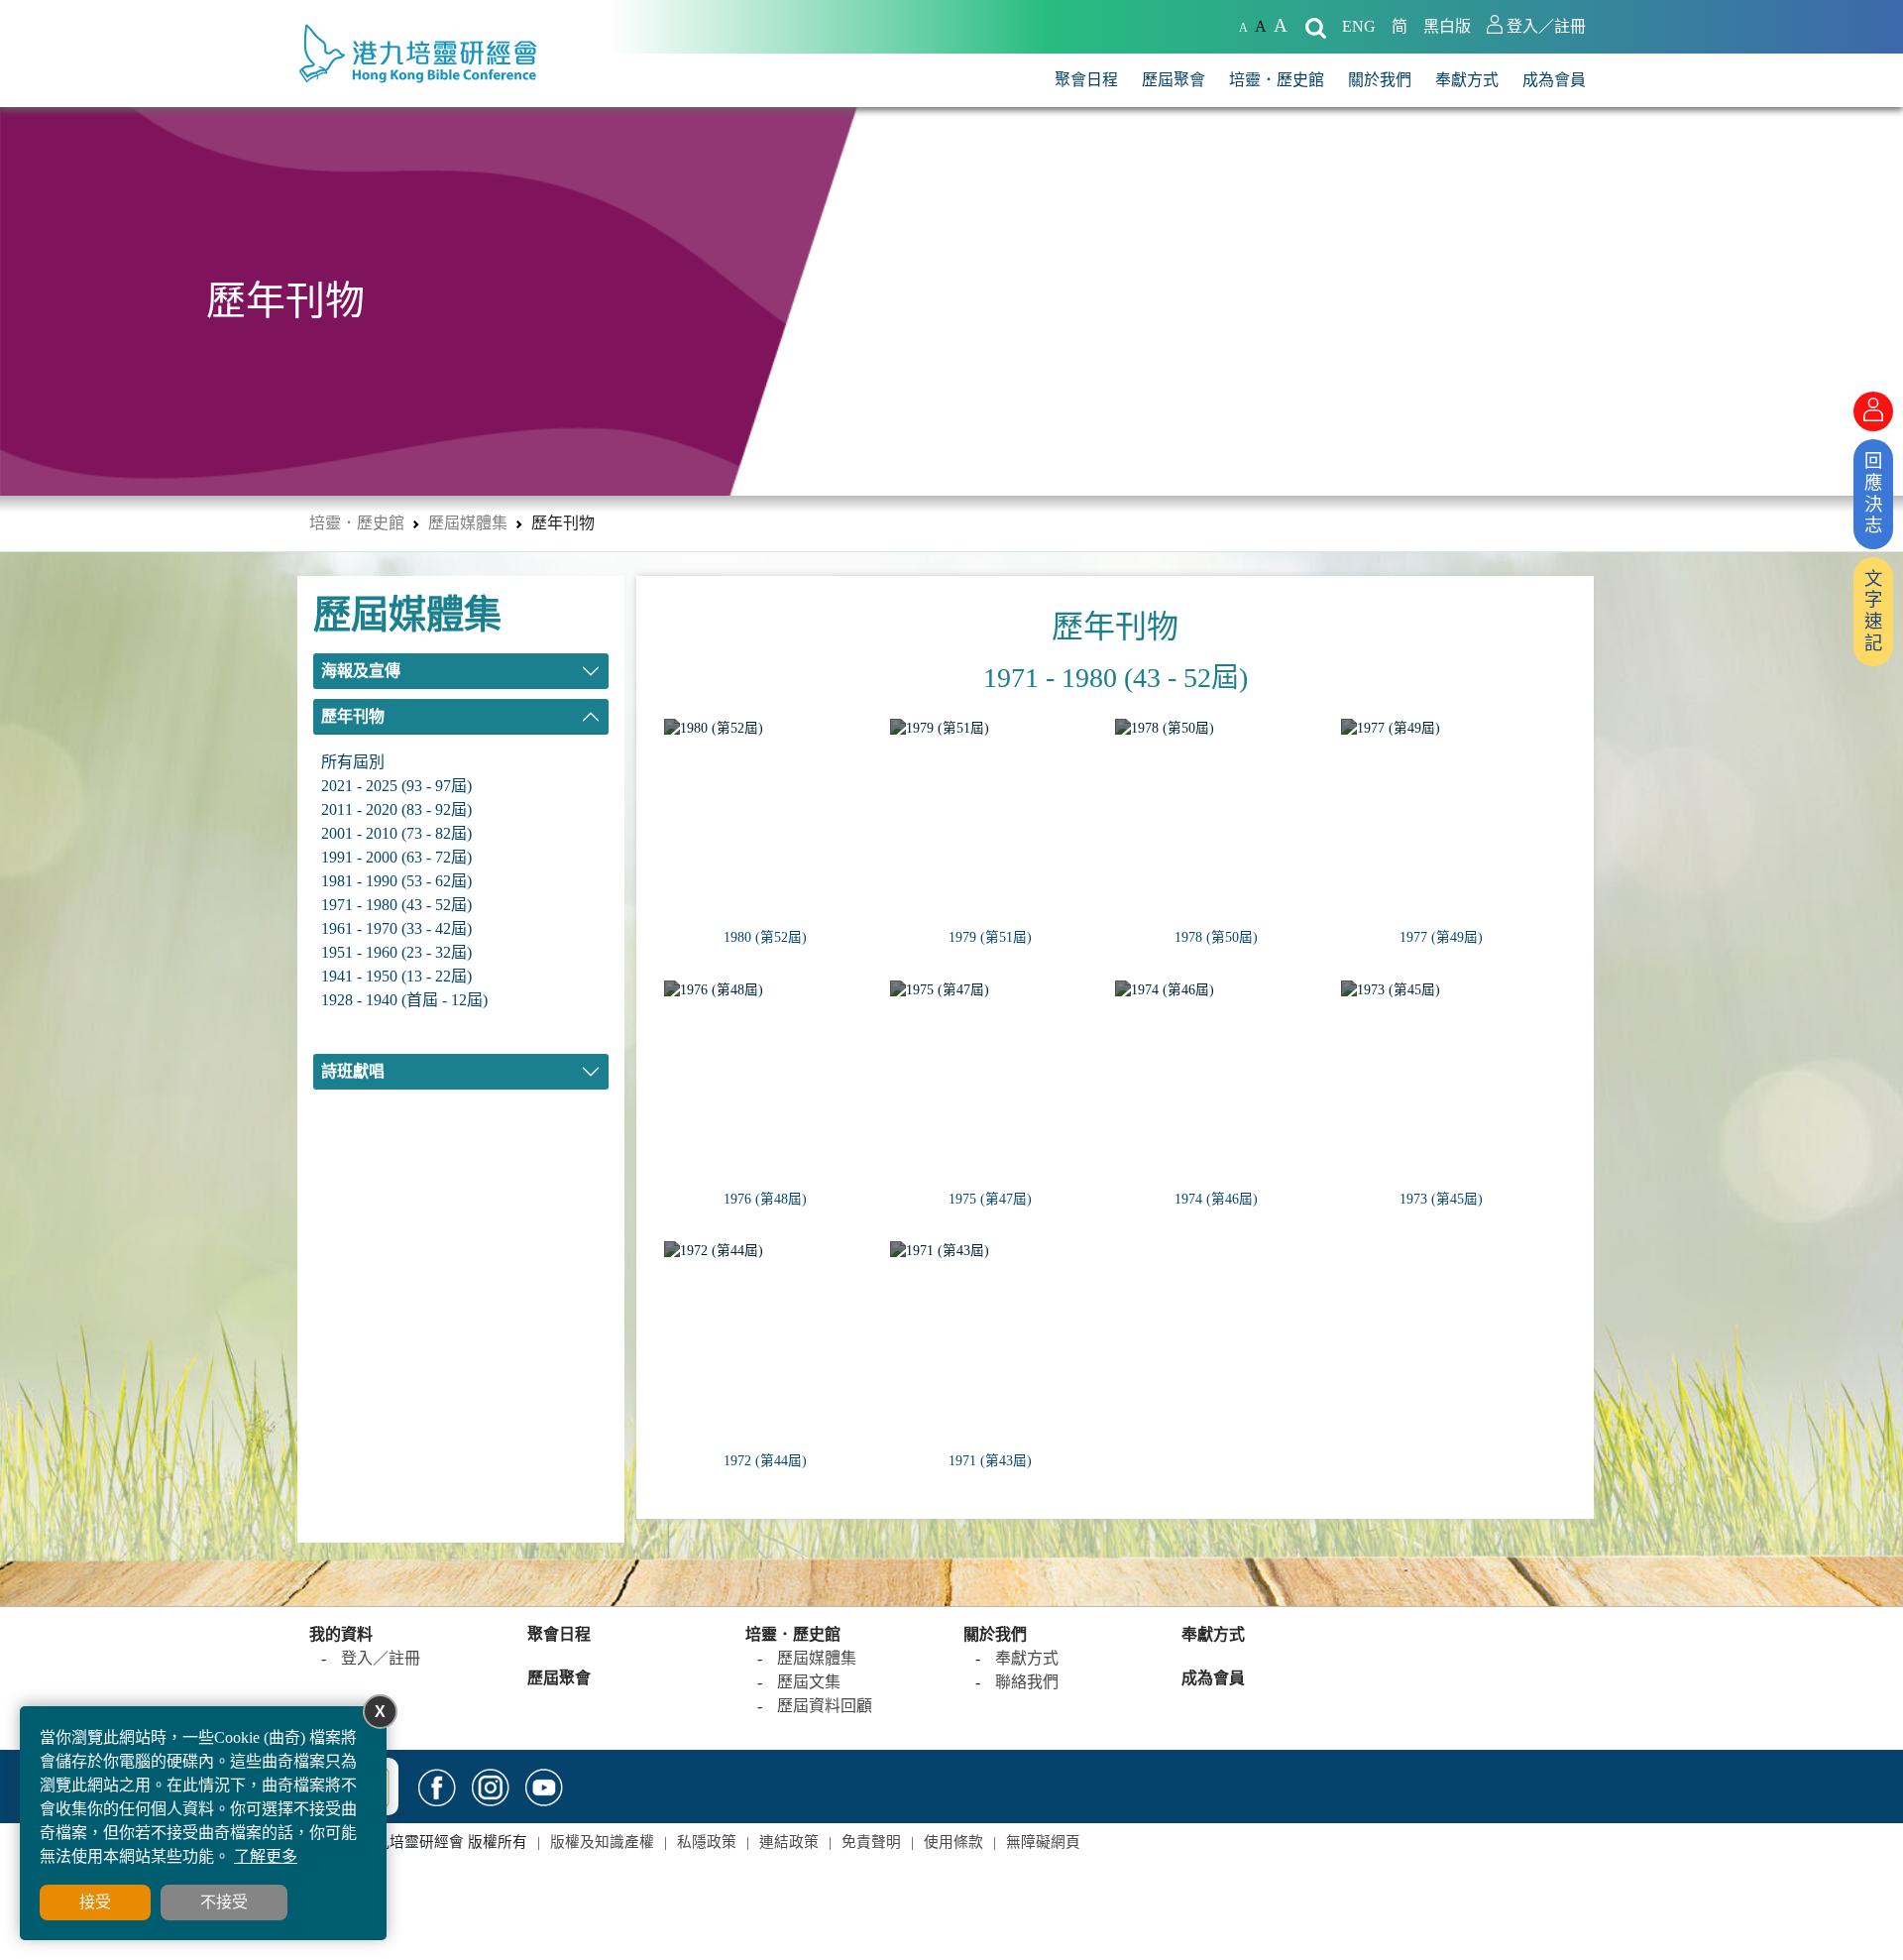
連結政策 (789, 1842)
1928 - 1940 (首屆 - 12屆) (404, 1000)
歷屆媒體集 (468, 523)
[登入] (1873, 411)
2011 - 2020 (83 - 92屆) (396, 809)
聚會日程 (1086, 80)
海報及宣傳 (361, 671)
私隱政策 (707, 1842)
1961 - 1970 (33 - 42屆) (396, 928)
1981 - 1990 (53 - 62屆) (396, 881)
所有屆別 (353, 762)
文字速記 (1873, 611)
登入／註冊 (381, 1658)
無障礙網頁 (1043, 1842)
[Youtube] (544, 1787)
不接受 (224, 1902)
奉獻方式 (1467, 80)
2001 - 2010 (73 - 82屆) (396, 833)
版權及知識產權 (602, 1842)
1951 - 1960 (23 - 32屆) (396, 952)
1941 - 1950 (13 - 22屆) (396, 976)
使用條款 (953, 1842)
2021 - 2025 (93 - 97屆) (396, 786)
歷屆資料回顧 (825, 1706)
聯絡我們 (1027, 1682)
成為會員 (1554, 80)
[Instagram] (491, 1787)
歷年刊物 (353, 716)
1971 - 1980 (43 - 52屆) (396, 905)
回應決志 (1873, 493)
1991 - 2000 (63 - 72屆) (396, 857)
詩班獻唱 (353, 1071)
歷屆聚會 (1174, 80)
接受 (95, 1902)
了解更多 (266, 1856)
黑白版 (1447, 26)
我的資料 (341, 1634)
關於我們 (1380, 80)
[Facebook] (437, 1787)
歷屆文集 (809, 1682)
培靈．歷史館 (1277, 80)
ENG (1359, 26)
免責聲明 (871, 1842)
